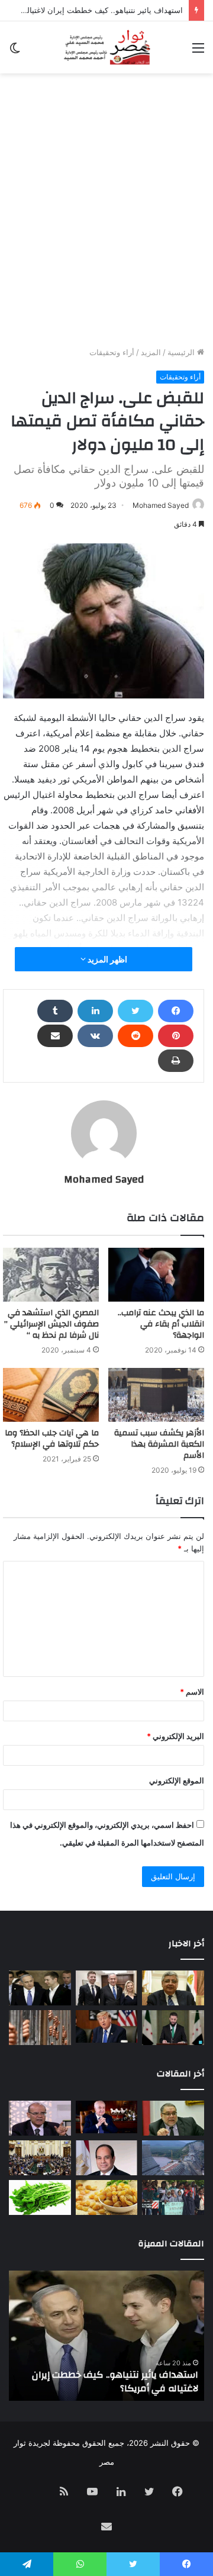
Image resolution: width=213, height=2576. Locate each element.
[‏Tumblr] (55, 1011)
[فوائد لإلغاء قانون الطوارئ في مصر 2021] (107, 2158)
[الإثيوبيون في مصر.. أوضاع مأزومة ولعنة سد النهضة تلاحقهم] (173, 2197)
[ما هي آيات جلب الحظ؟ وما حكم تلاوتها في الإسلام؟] (51, 1395)
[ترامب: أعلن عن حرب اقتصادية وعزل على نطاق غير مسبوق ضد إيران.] (107, 2026)
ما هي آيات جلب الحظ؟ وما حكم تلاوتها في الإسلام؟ (52, 1439)
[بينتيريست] (176, 1036)
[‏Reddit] (135, 1036)
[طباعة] (176, 1061)
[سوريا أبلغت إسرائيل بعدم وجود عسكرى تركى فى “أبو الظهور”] (173, 2028)
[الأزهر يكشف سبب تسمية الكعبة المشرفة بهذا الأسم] (156, 1395)
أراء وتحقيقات (112, 352)
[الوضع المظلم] (15, 52)
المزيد (151, 352)
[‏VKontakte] (95, 1036)
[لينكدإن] (95, 1011)
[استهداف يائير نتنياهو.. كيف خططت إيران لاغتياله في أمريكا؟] (40, 1988)
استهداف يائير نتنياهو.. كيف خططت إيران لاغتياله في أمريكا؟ (115, 2381)
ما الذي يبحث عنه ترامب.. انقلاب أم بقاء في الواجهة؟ (161, 1324)
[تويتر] (135, 1011)
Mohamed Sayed (161, 505)
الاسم (192, 1692)
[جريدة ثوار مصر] (106, 47)
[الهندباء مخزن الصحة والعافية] (40, 2197)
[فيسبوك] (176, 1011)
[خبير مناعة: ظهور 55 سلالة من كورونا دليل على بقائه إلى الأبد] (40, 2118)
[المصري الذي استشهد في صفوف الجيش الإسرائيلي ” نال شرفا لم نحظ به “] (51, 1275)
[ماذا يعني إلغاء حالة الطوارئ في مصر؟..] (40, 2158)
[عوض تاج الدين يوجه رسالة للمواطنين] (173, 1988)
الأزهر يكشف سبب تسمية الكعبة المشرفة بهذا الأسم (159, 1444)
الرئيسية (182, 352)
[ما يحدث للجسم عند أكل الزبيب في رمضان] (107, 2197)
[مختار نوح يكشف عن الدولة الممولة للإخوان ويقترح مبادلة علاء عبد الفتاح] (173, 2118)
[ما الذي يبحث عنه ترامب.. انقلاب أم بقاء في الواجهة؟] (156, 1275)
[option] (106, 2336)
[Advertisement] (106, 234)
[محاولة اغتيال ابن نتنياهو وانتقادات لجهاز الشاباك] (107, 1988)
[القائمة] (198, 52)
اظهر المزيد (106, 959)
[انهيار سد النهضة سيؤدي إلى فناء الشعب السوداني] (173, 2158)
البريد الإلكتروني (175, 1736)
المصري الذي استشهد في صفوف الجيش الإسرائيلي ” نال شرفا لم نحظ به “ (51, 1324)
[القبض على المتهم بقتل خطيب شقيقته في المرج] (40, 2028)
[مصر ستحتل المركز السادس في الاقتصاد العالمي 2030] (107, 2117)
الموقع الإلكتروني (177, 1780)
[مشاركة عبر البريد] (55, 1036)
